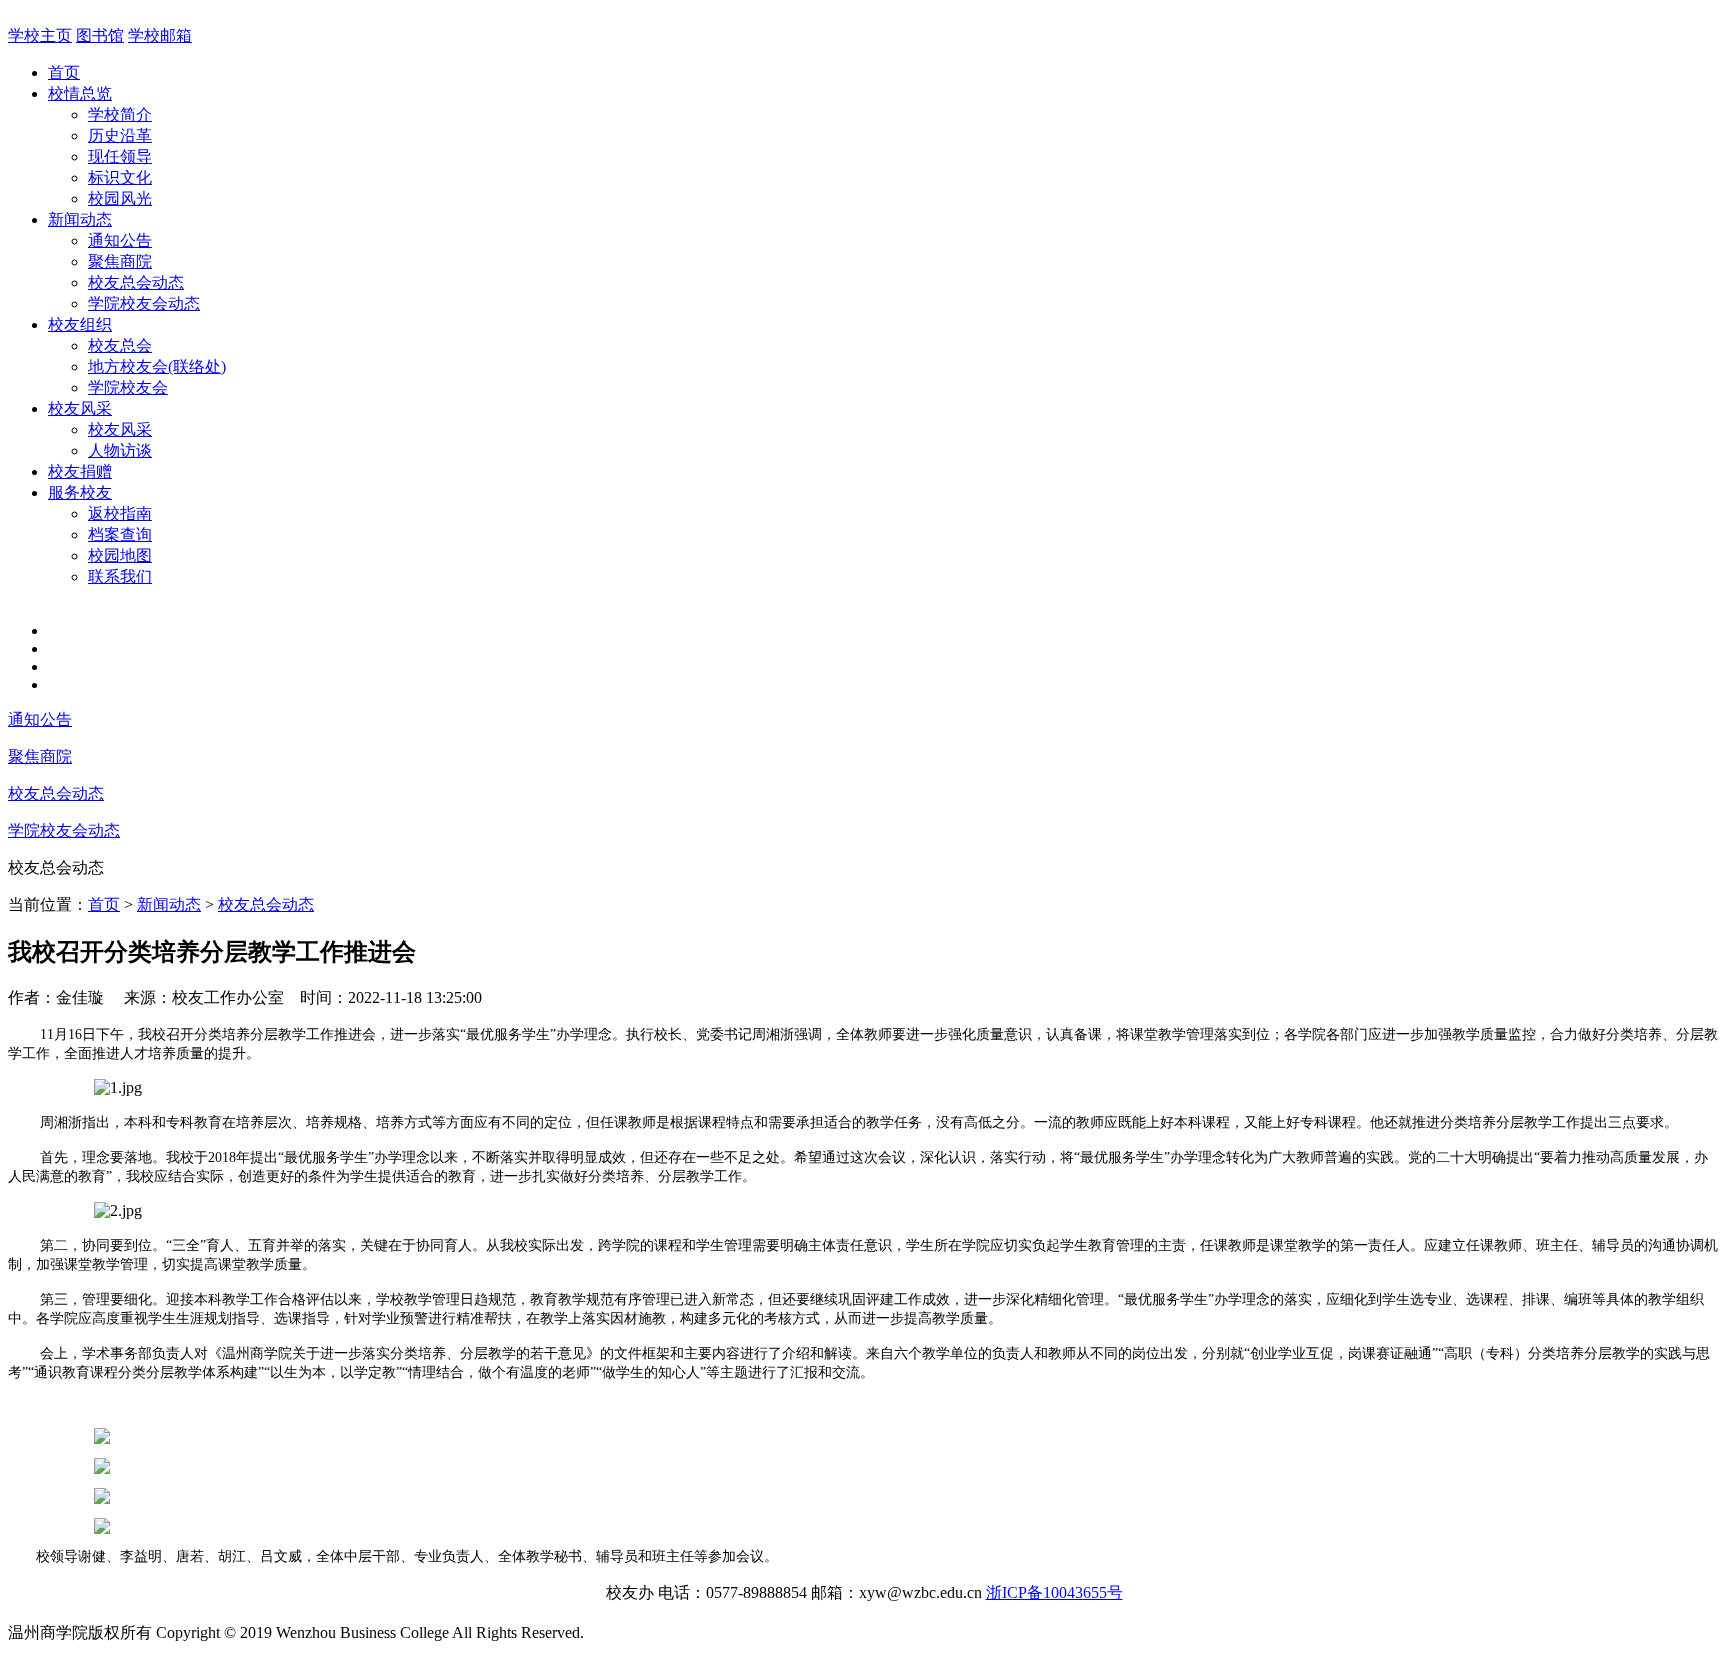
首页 (64, 72)
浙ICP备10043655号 (1054, 1592)
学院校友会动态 (144, 303)
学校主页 (40, 35)
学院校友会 (128, 387)
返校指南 (120, 513)
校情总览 (80, 93)
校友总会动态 (136, 282)
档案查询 (120, 534)
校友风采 (80, 408)
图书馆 (100, 35)
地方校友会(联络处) (157, 366)
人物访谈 (120, 450)
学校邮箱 (160, 35)
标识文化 (120, 177)
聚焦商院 (120, 261)
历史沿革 (120, 135)
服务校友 (80, 492)
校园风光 (120, 198)
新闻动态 (80, 219)
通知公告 (120, 240)
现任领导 (120, 156)
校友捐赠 (80, 471)
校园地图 (120, 555)
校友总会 (120, 345)
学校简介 (120, 114)
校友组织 (80, 324)
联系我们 (120, 576)
